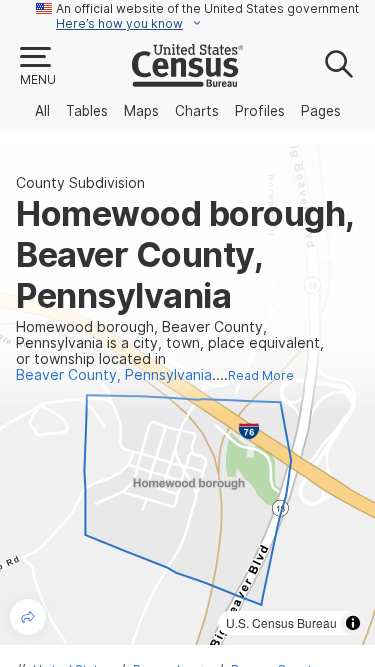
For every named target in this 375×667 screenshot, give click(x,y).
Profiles (260, 111)
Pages (321, 111)
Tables (87, 111)
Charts (197, 111)
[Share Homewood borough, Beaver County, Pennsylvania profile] (28, 617)
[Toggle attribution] (353, 623)
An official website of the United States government (207, 8)
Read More (261, 375)
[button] (37, 67)
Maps (141, 111)
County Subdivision (80, 183)
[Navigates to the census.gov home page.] (187, 79)
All (42, 111)
